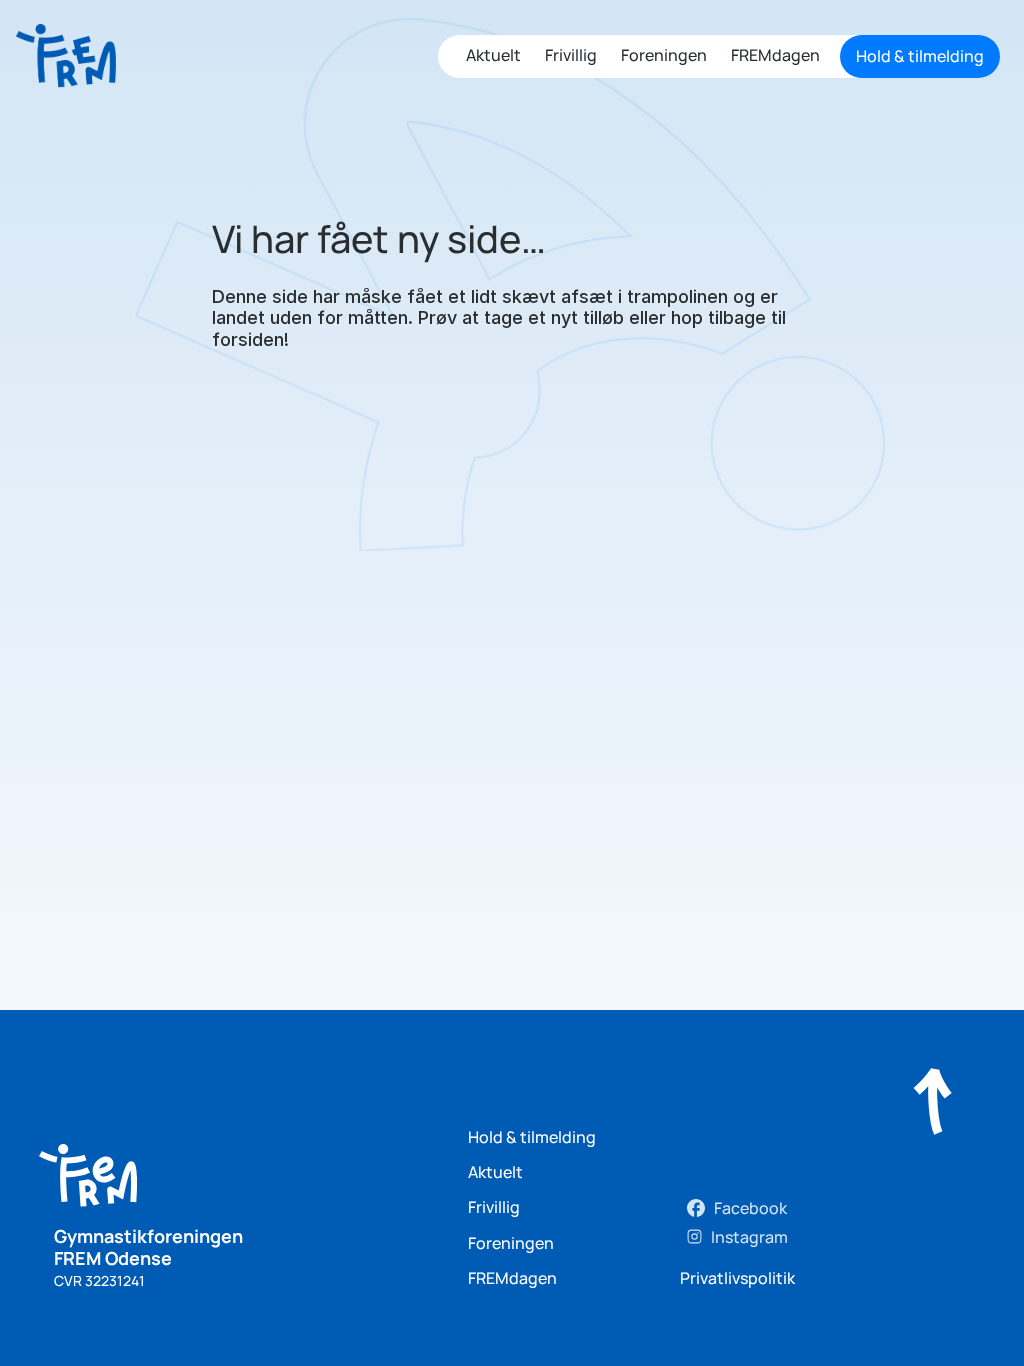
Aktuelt (493, 55)
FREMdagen (775, 55)
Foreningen (664, 55)
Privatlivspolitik (737, 1278)
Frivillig (571, 55)
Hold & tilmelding (532, 1137)
